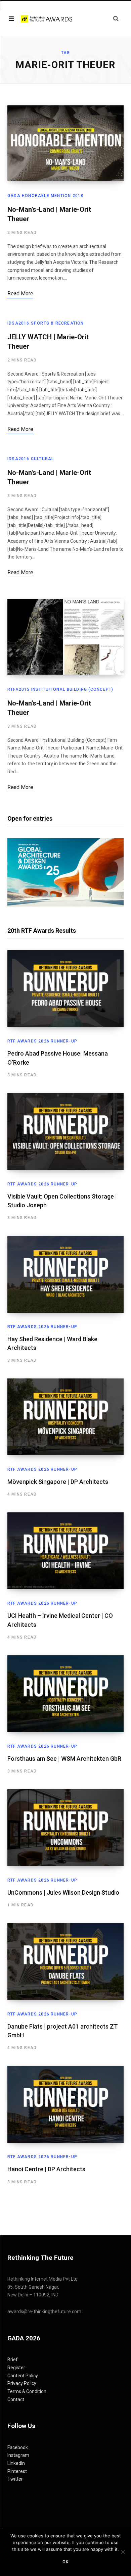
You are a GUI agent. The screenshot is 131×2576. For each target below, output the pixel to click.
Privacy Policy (22, 2383)
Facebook (18, 2447)
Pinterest (17, 2471)
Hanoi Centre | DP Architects (46, 2169)
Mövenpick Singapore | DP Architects (58, 1482)
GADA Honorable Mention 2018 (45, 196)
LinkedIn (16, 2463)
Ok (65, 2562)
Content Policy (23, 2376)
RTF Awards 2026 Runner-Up (42, 1041)
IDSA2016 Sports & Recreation (46, 323)
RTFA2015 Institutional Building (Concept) (60, 689)
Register (16, 2368)
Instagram (18, 2455)
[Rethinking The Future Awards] (47, 19)
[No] (123, 2552)
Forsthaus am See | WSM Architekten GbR (64, 1759)
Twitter (15, 2479)
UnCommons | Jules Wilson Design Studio (63, 1892)
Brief (13, 2360)
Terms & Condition (27, 2391)
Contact (16, 2399)
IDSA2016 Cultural (31, 459)
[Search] (116, 19)
